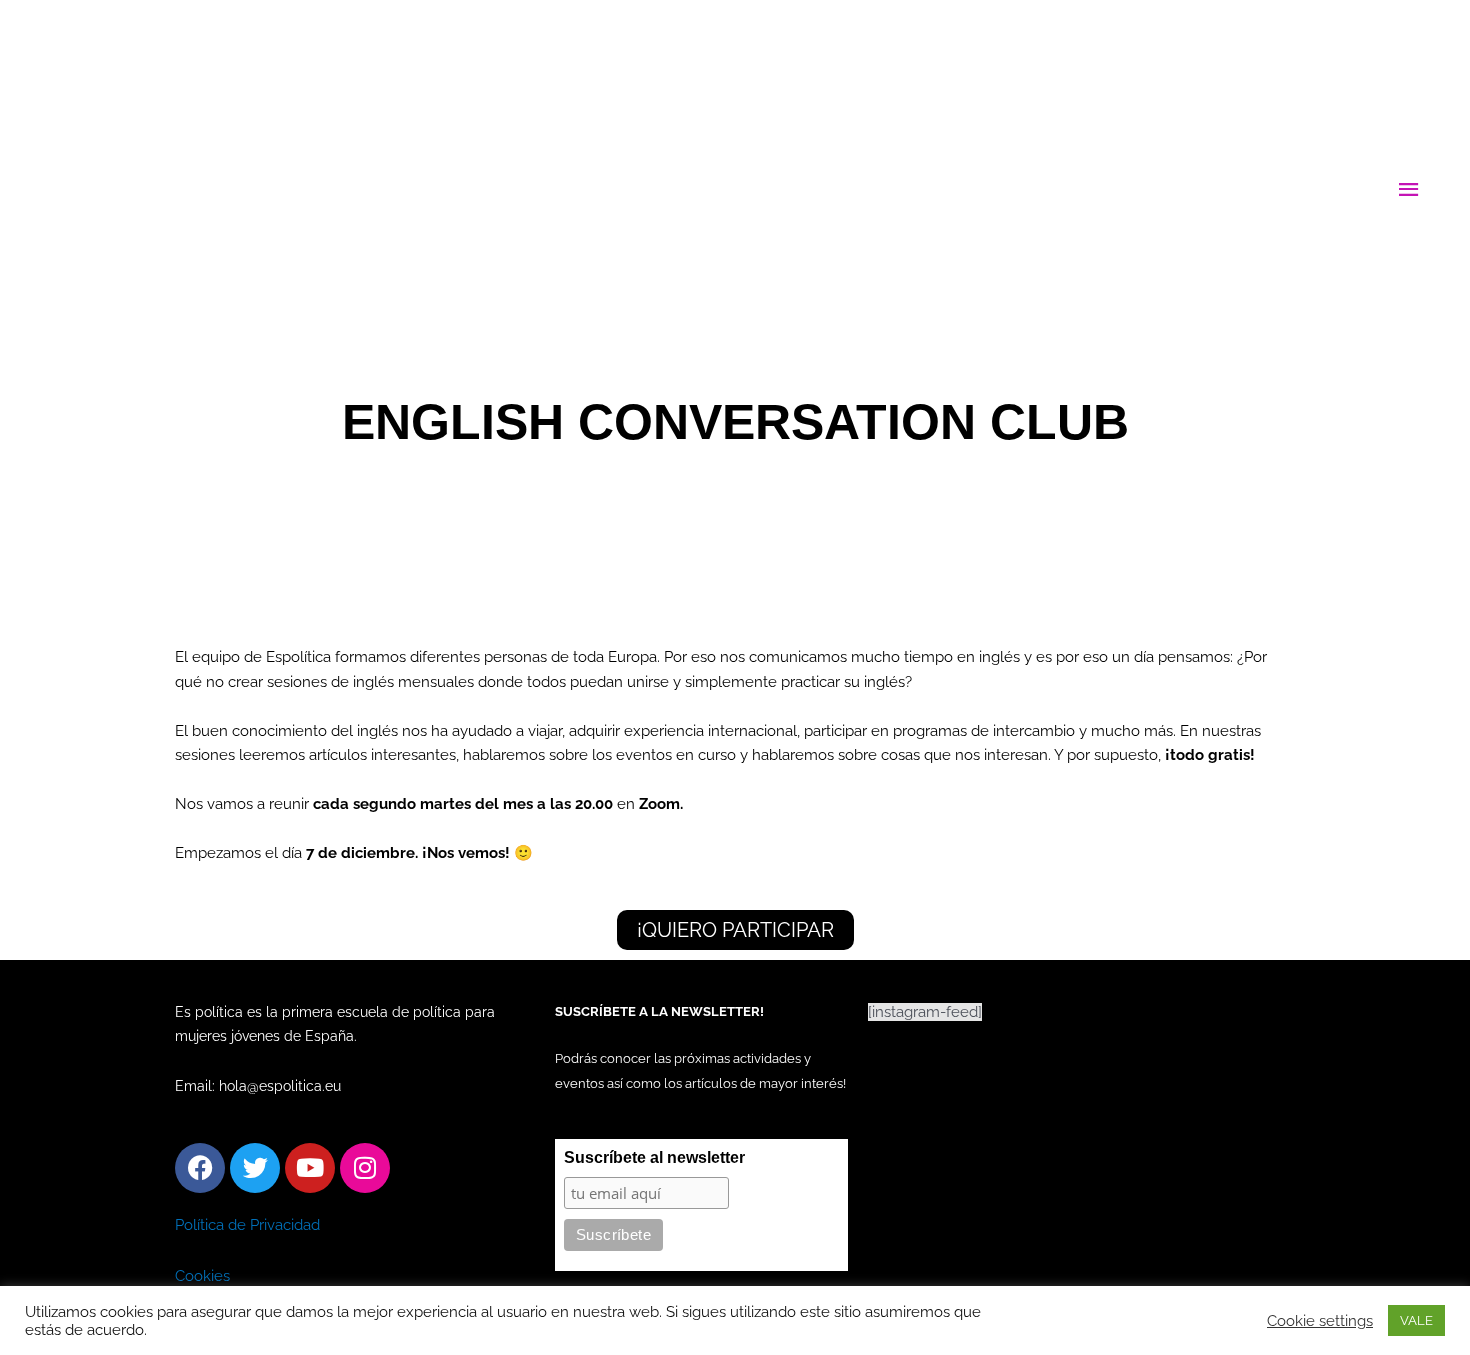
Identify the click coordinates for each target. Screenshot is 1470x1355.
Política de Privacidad (247, 1225)
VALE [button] (1416, 1320)
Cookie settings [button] (1320, 1320)
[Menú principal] (1410, 190)
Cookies (202, 1276)
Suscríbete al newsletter (654, 1157)
